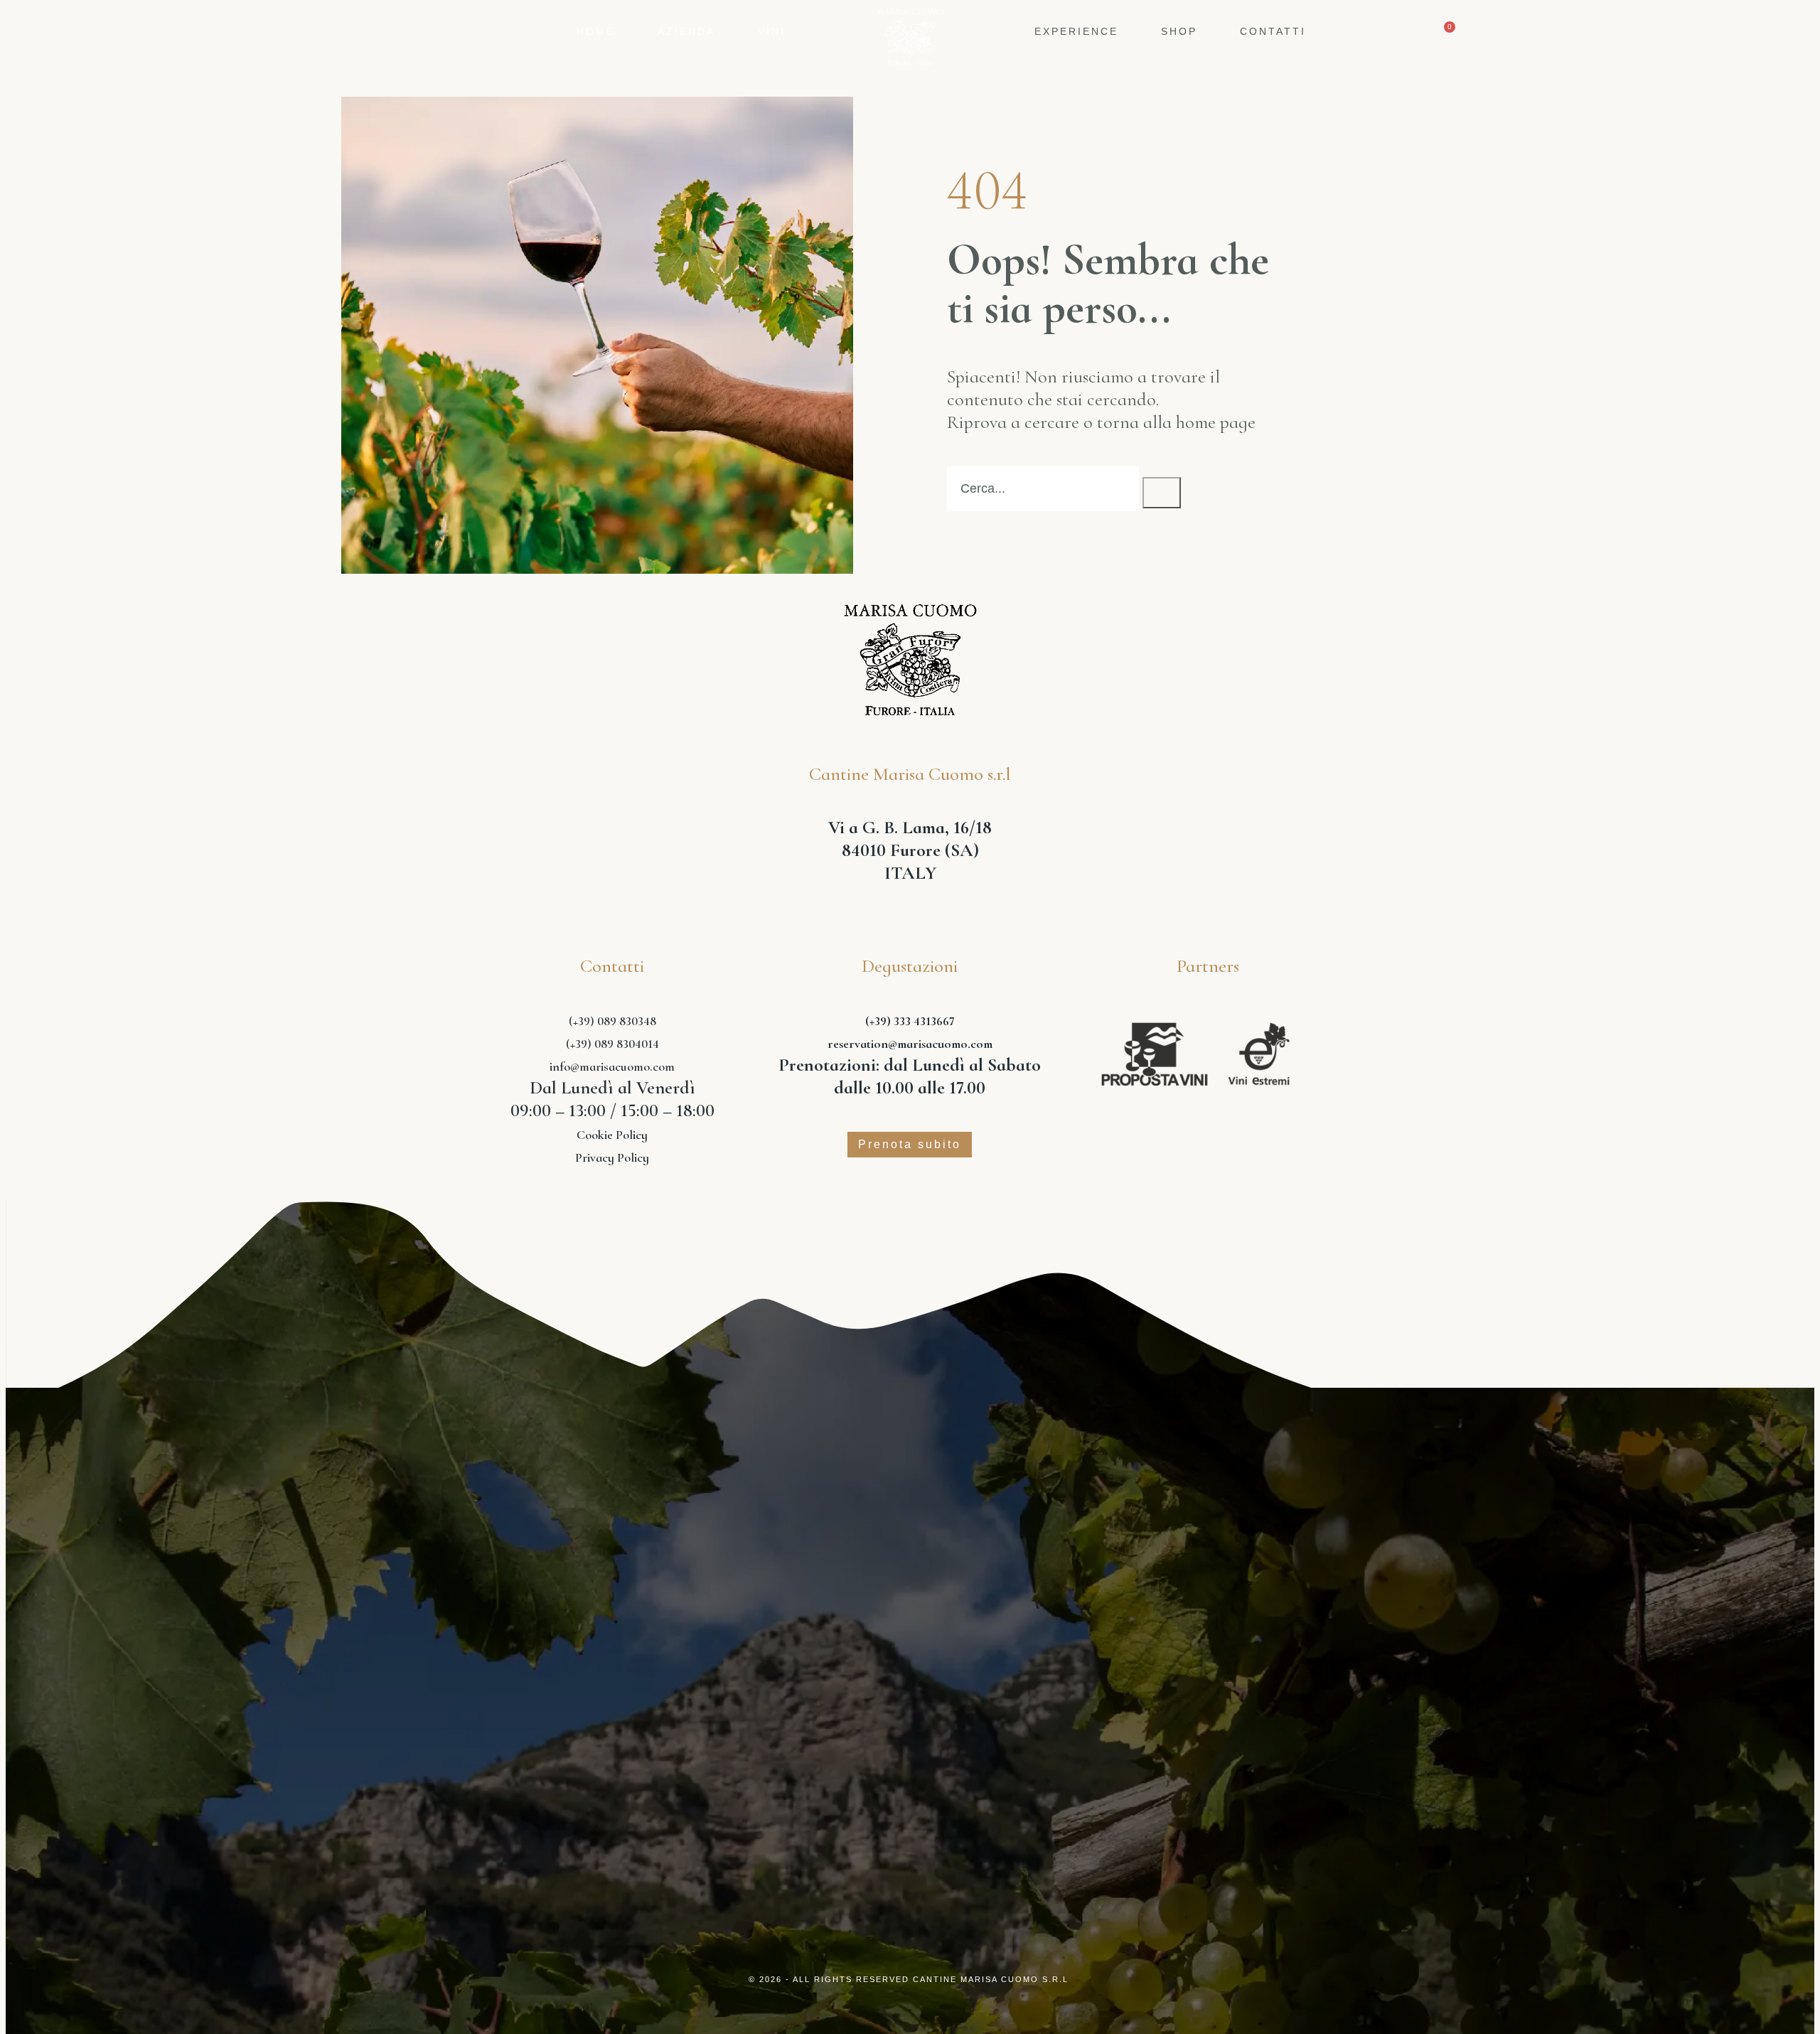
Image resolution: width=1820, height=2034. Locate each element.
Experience (1076, 31)
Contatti (1273, 31)
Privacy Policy (612, 1157)
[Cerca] (1162, 493)
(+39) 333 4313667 (910, 1021)
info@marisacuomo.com (612, 1066)
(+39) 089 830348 (612, 1021)
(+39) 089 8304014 (612, 1044)
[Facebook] (910, 1676)
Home (596, 31)
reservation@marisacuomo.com (910, 1044)
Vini (772, 31)
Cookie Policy (612, 1135)
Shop (1179, 31)
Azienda (686, 31)
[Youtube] (978, 1676)
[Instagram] (842, 1676)
